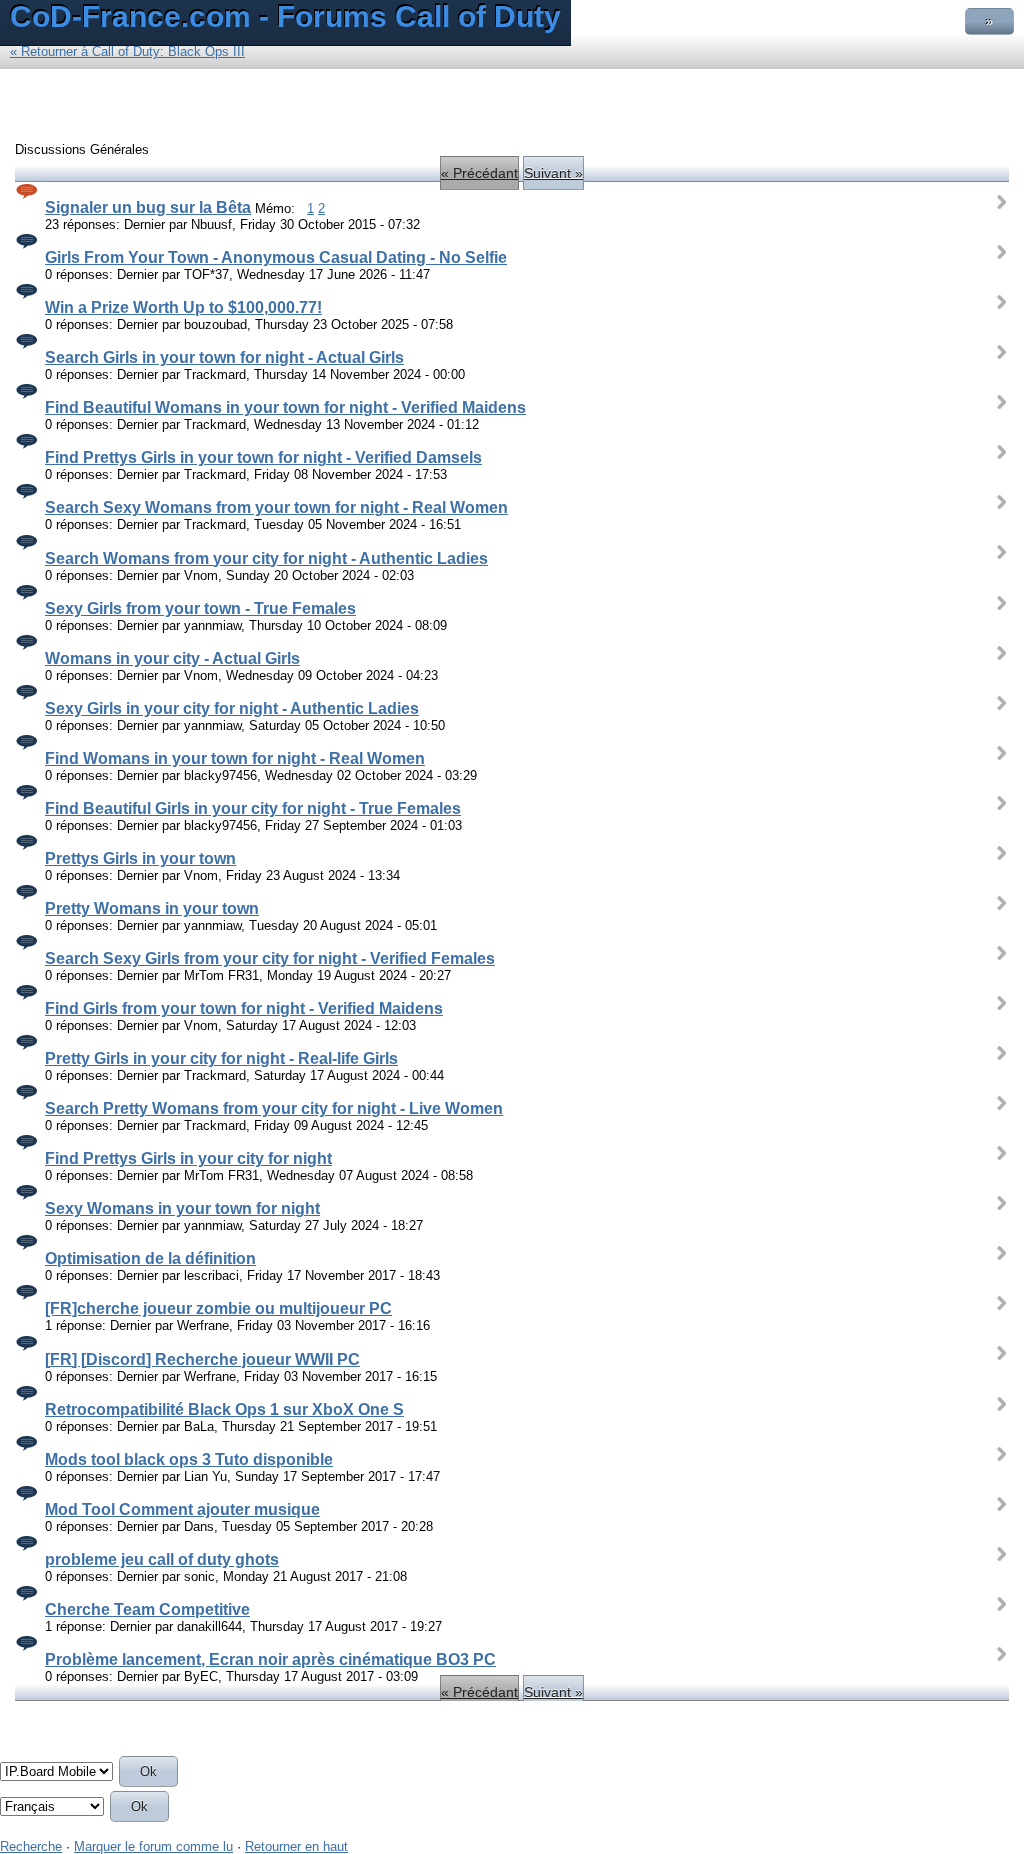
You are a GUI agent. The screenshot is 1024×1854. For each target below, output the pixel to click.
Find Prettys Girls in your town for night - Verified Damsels (263, 457)
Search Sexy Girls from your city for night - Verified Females (270, 958)
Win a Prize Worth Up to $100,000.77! (183, 307)
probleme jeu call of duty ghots (162, 1559)
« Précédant (479, 173)
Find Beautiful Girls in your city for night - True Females (253, 808)
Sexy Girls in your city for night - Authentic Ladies (232, 708)
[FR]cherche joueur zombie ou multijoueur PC (218, 1308)
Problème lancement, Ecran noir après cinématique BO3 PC (270, 1659)
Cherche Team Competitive (147, 1609)
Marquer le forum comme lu (153, 1846)
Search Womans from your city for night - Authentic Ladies (266, 558)
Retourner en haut (296, 1846)
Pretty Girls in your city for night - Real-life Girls (221, 1058)
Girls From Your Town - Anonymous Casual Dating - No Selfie (276, 257)
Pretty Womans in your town (152, 908)
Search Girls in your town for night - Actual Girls (224, 357)
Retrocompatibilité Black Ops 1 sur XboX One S (224, 1409)
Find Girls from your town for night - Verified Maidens (244, 1008)
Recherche (31, 1846)
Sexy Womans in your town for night (182, 1208)
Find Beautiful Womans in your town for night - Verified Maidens (285, 407)
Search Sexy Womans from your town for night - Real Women (276, 507)
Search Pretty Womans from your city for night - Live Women (274, 1108)
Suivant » (553, 173)
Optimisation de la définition (150, 1258)
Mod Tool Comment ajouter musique (182, 1509)
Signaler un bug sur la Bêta (148, 207)
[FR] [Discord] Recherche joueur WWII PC (202, 1359)
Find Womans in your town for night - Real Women (235, 758)
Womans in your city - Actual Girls (172, 658)
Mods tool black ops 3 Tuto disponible (189, 1459)
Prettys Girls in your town (140, 858)
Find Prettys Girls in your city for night (188, 1158)
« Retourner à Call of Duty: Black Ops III (127, 51)
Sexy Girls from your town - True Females (200, 608)
